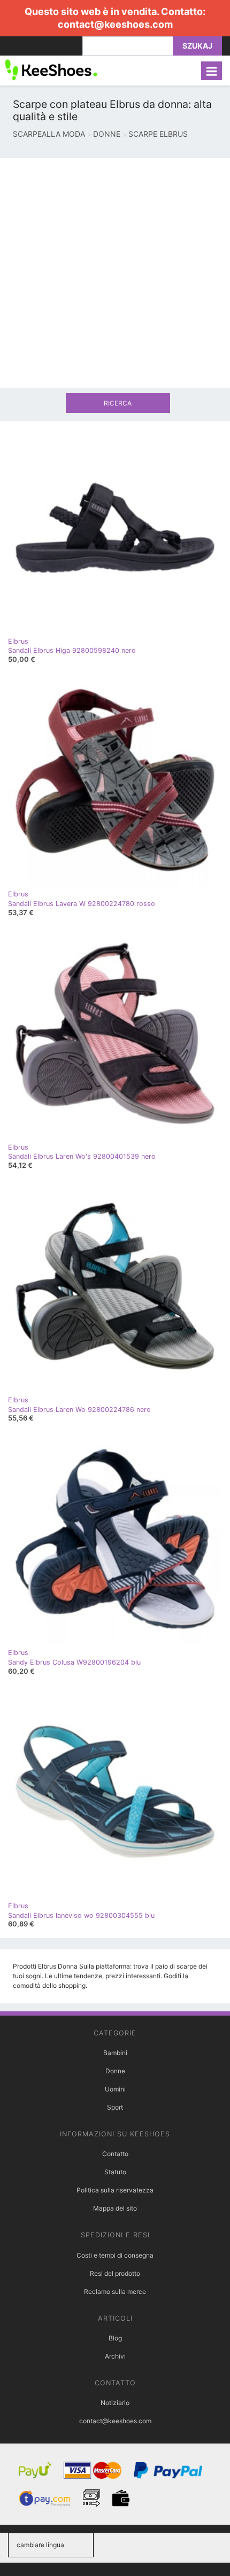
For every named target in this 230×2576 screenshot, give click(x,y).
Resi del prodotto (115, 2273)
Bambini (115, 2053)
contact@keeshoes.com (115, 24)
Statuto (115, 2172)
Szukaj (197, 46)
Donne (115, 2071)
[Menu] (212, 71)
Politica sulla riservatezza (115, 2190)
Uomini (115, 2089)
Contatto (115, 2154)
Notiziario (115, 2403)
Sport (115, 2107)
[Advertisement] (115, 273)
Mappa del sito (115, 2208)
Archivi (115, 2356)
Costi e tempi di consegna (115, 2255)
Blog (115, 2338)
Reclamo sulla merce (115, 2292)
